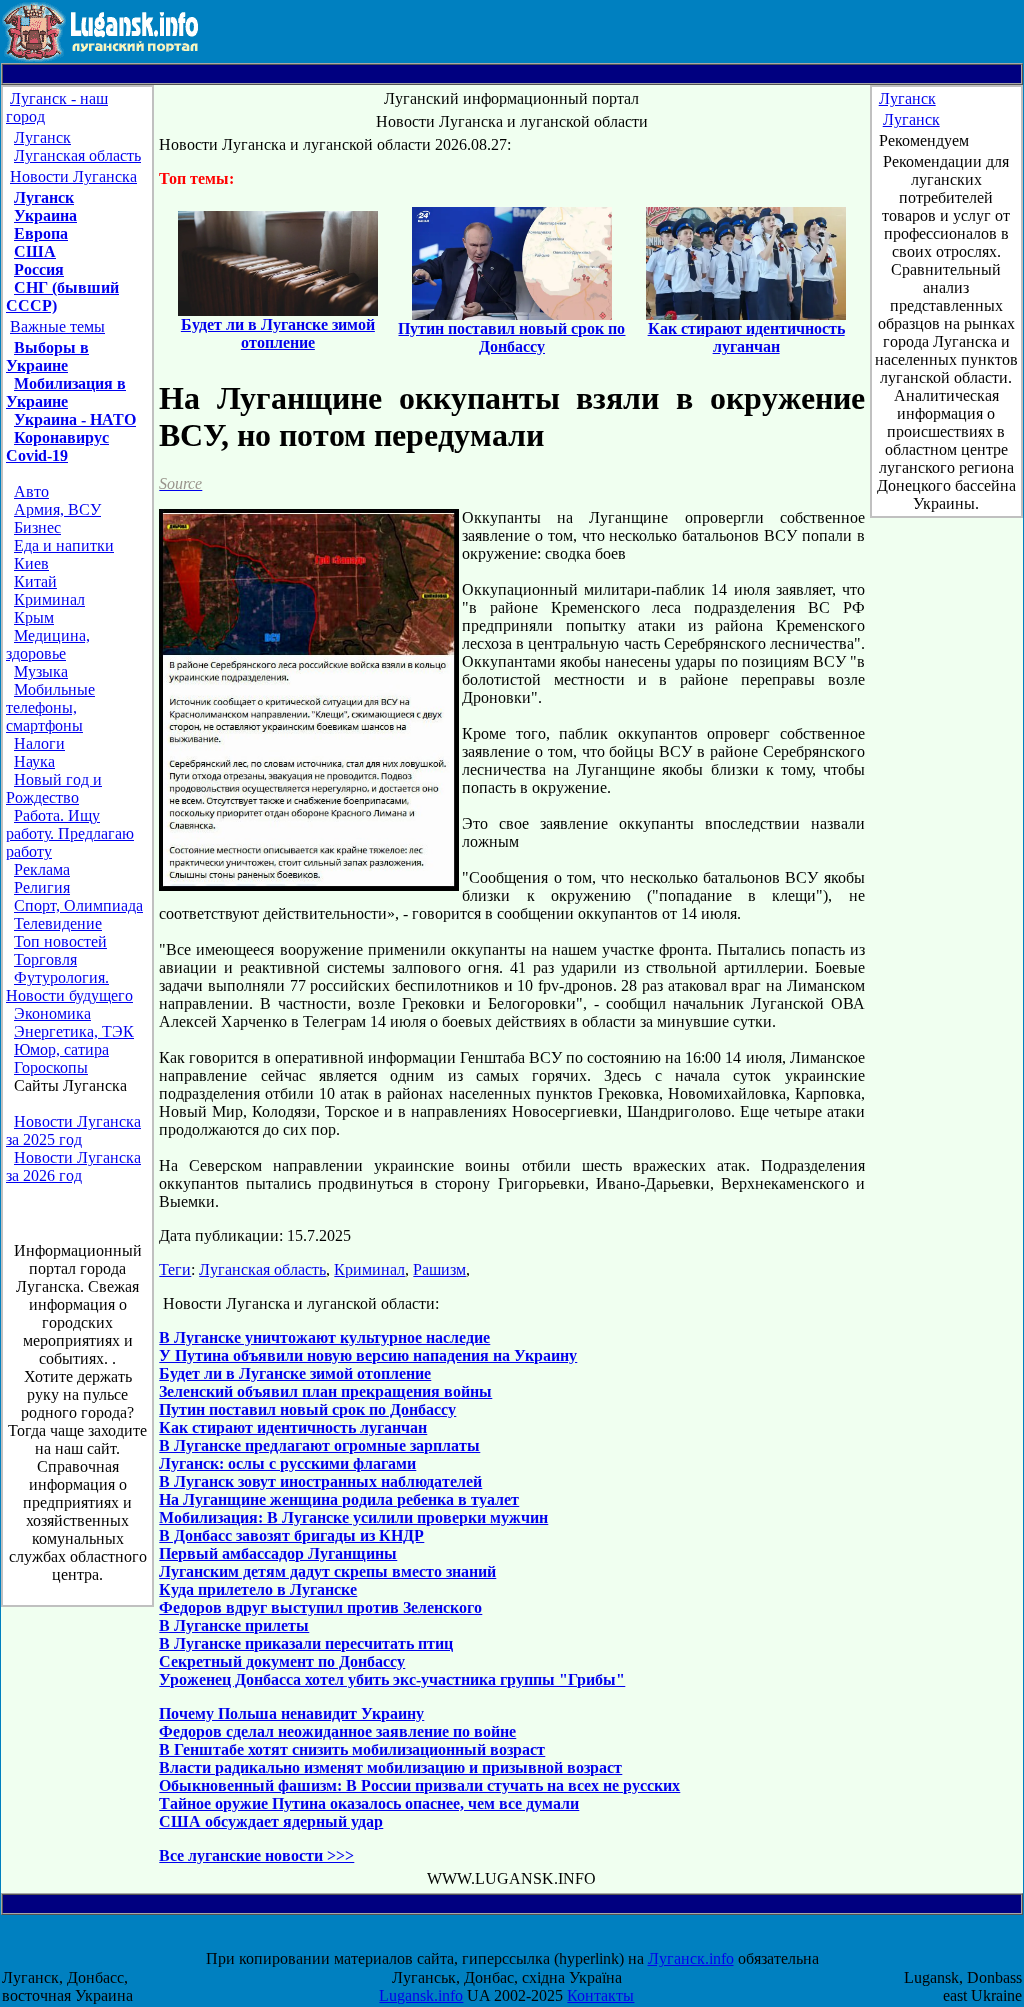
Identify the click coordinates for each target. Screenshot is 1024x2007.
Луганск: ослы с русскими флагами (287, 1463)
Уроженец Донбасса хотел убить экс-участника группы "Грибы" (392, 1679)
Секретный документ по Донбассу (282, 1661)
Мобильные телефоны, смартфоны (50, 707)
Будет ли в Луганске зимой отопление (295, 1373)
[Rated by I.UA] (530, 1940)
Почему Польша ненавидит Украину (291, 1713)
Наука (34, 761)
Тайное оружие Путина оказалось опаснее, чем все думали (369, 1803)
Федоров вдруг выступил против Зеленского (320, 1607)
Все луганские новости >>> (256, 1855)
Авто (31, 491)
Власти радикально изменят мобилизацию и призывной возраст (390, 1767)
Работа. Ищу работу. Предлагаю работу (70, 833)
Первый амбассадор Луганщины (278, 1553)
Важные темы (57, 326)
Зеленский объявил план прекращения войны (325, 1391)
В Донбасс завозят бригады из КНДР (291, 1535)
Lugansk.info (421, 1995)
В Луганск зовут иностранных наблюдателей (320, 1481)
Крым (34, 617)
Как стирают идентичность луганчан (293, 1427)
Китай (35, 581)
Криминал (49, 599)
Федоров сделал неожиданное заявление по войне (337, 1731)
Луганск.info (691, 1958)
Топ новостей (60, 941)
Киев (31, 563)
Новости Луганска (73, 176)
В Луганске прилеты (234, 1625)
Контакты (600, 1995)
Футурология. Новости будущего (69, 986)
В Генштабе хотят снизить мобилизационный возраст (352, 1749)
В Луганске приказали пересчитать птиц (306, 1643)
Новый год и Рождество (54, 788)
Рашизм (439, 1269)
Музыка (41, 671)
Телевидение (58, 923)
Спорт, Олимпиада (78, 905)
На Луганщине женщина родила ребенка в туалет (339, 1499)
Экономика (52, 1013)
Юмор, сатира (61, 1049)
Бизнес (37, 527)
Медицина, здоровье (48, 644)
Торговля (45, 959)
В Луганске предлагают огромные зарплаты (319, 1445)
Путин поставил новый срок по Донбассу (307, 1409)
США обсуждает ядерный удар (271, 1821)
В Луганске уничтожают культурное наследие (324, 1337)
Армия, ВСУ (57, 509)
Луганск (42, 137)
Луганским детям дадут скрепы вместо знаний (327, 1571)
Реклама (42, 869)
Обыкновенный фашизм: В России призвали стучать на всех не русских (419, 1785)
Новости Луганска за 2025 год (73, 1130)
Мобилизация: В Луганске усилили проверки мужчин (353, 1517)
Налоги (39, 743)
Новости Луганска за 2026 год (73, 1166)
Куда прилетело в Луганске (258, 1589)
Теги (175, 1269)
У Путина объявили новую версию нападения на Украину (368, 1355)
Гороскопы (51, 1067)
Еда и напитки (64, 545)
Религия (42, 887)
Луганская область (77, 155)
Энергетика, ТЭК (74, 1031)
